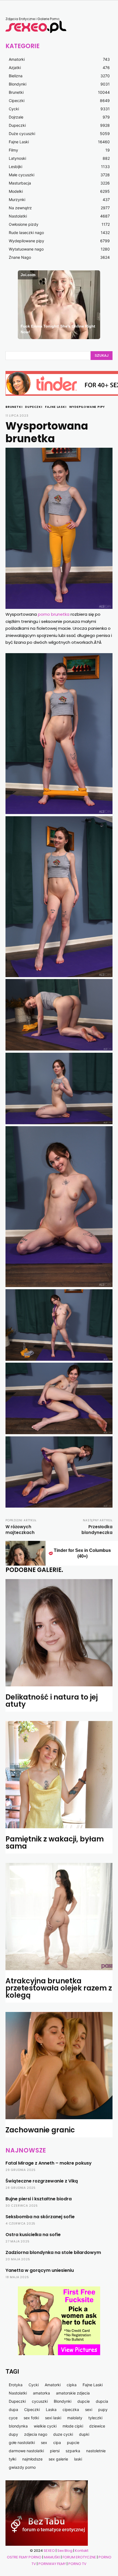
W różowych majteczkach (20, 1530)
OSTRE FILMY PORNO (24, 2557)
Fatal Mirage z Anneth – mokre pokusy (49, 2163)
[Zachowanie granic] (59, 2066)
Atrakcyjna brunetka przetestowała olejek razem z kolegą (59, 1988)
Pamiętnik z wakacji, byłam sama (55, 1843)
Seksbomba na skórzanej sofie (40, 2217)
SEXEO (49, 2551)
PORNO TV (77, 2564)
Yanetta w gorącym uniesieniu (40, 2270)
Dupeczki (33, 407)
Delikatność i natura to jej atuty (52, 1701)
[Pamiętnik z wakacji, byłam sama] (59, 1775)
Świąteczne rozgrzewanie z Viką (42, 2181)
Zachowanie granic (40, 2130)
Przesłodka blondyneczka (97, 1530)
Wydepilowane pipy (87, 407)
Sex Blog (65, 2551)
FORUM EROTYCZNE (79, 2557)
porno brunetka (54, 614)
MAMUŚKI (52, 2557)
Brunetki (14, 407)
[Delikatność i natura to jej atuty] (59, 1633)
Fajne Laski (56, 407)
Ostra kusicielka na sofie (33, 2235)
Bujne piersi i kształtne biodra (39, 2199)
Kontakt (82, 2551)
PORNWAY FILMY (52, 2564)
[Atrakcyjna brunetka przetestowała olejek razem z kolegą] (59, 1917)
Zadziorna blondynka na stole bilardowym (53, 2252)
